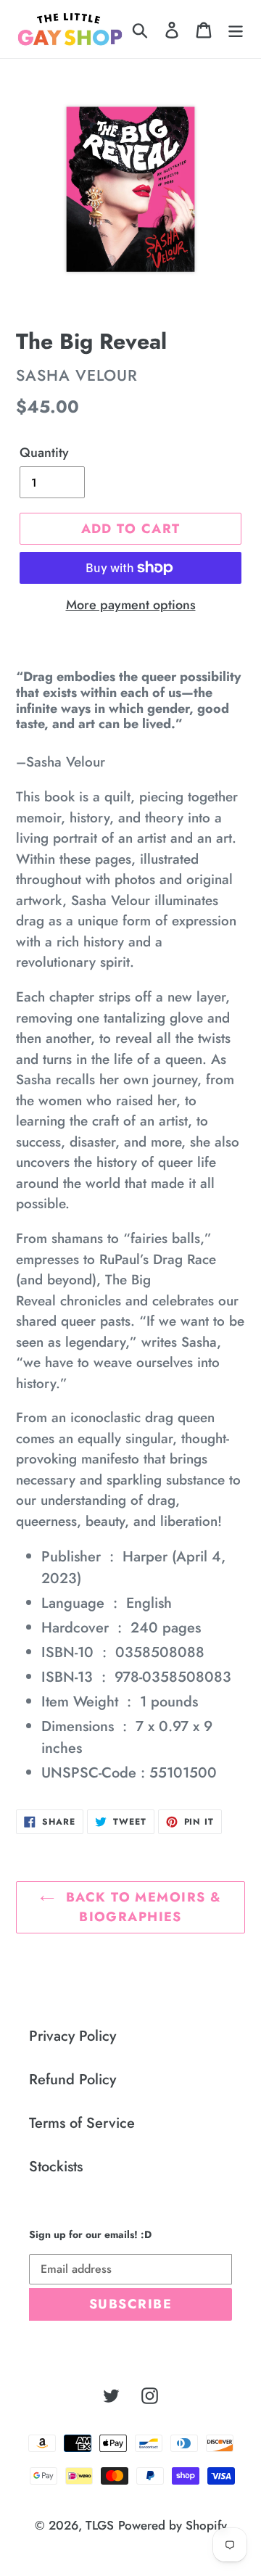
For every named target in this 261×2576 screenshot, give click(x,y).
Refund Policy (72, 2080)
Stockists (56, 2167)
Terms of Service (82, 2123)
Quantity (44, 453)
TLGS (100, 2525)
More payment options (131, 605)
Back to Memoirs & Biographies (142, 1907)
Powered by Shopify (173, 2525)
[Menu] (236, 29)
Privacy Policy (72, 2036)
